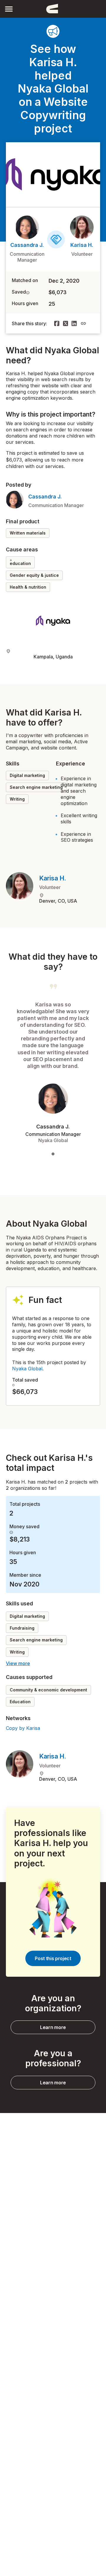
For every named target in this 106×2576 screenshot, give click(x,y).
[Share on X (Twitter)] (66, 323)
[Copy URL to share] (83, 323)
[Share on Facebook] (57, 323)
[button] (9, 9)
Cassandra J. (27, 245)
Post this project (53, 1958)
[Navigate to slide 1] (53, 1154)
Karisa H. (82, 245)
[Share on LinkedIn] (74, 323)
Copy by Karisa (23, 1728)
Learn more (53, 2027)
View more (18, 1663)
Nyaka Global (27, 1369)
